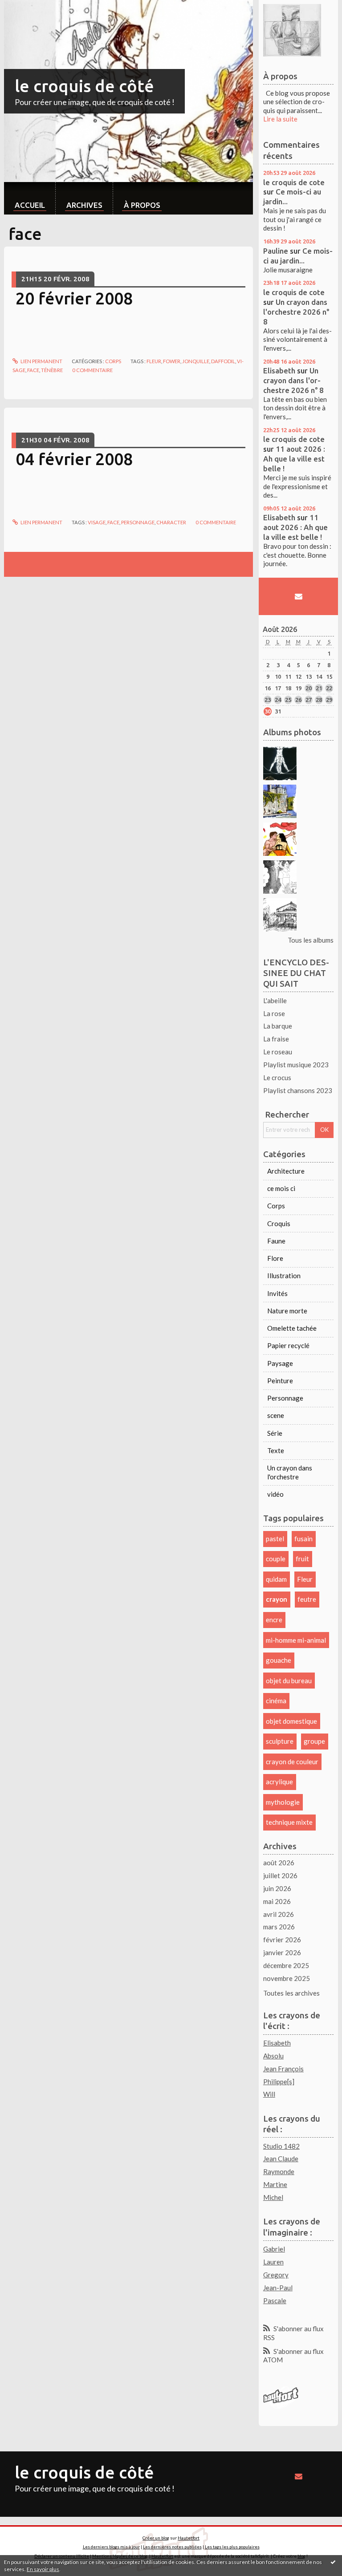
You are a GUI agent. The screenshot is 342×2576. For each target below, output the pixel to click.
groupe (314, 1741)
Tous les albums (311, 940)
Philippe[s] (279, 2082)
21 (319, 688)
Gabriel (274, 2249)
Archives (84, 205)
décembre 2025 (286, 1965)
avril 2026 (279, 1914)
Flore (275, 1258)
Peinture (280, 1381)
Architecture (286, 1171)
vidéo (275, 1494)
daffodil (223, 361)
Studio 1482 (281, 2146)
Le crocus (277, 1077)
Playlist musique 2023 (296, 1065)
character (171, 522)
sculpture (280, 1741)
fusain (303, 1539)
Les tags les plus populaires (232, 2547)
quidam (276, 1579)
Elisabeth (279, 371)
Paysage (280, 1363)
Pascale (275, 2301)
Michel (273, 2197)
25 (288, 700)
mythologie (283, 1802)
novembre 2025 (287, 1978)
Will (269, 2094)
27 (309, 700)
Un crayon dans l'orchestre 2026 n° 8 (296, 312)
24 (278, 700)
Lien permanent (41, 361)
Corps (113, 361)
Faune (276, 1241)
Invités (277, 1293)
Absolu (273, 2056)
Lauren (273, 2262)
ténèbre (52, 370)
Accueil (30, 205)
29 (329, 700)
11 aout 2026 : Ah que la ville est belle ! (294, 459)
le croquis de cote (294, 182)
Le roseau (278, 1052)
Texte (276, 1450)
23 (268, 700)
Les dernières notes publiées (172, 2547)
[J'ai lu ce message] (333, 2562)
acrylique (279, 1782)
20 (309, 688)
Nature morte (287, 1311)
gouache (279, 1660)
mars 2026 (279, 1927)
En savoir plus (43, 2569)
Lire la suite (280, 119)
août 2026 (279, 1863)
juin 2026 (277, 1888)
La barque (278, 1026)
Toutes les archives (291, 1993)
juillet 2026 (280, 1875)
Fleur (154, 361)
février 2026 (282, 1940)
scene (276, 1415)
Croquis (279, 1223)
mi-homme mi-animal (296, 1640)
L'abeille (275, 1000)
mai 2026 (277, 1901)
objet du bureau (289, 1681)
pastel (275, 1539)
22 (329, 688)
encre (274, 1620)
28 (319, 700)
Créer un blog (156, 2538)
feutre (307, 1599)
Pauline (276, 251)
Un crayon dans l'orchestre (290, 1472)
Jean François (283, 2069)
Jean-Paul (278, 2288)
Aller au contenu (28, 7)
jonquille (196, 361)
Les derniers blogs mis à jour (111, 2547)
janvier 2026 (282, 1952)
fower (172, 361)
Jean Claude (281, 2159)
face (33, 370)
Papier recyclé (288, 1345)
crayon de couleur (292, 1762)
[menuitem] (30, 198)
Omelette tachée (292, 1328)
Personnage (285, 1398)
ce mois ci (281, 1188)
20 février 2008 (74, 298)
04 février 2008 (74, 459)
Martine (275, 2184)
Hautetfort (189, 2538)
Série (275, 1433)
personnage (138, 522)
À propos (142, 205)
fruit (302, 1559)
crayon (277, 1599)
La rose (274, 1013)
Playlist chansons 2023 (298, 1090)
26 (298, 700)
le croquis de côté (84, 86)
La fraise (276, 1039)
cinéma (276, 1701)
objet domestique (291, 1721)
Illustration (284, 1276)
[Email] (298, 596)
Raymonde (279, 2171)
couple (276, 1559)
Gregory (276, 2275)
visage (97, 522)
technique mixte (289, 1822)
